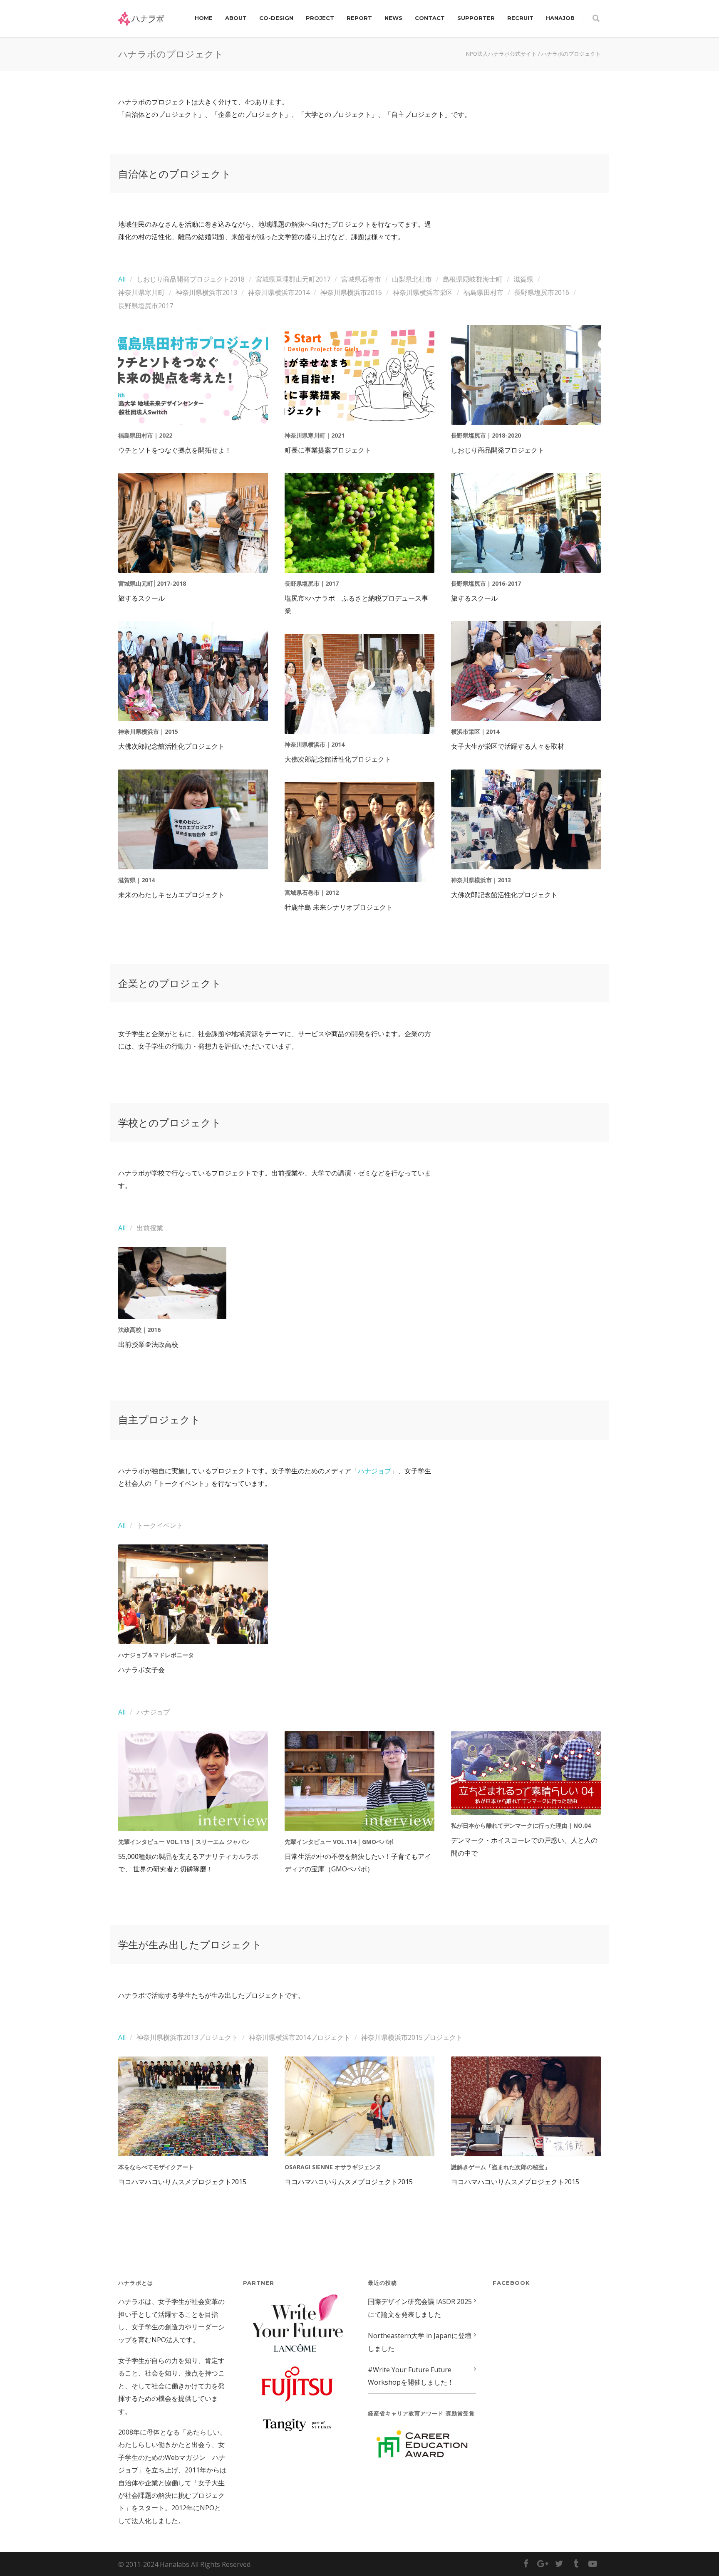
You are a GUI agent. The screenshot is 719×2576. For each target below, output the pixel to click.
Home (204, 18)
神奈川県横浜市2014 (279, 292)
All (122, 279)
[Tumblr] (576, 2564)
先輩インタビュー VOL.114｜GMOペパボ (339, 1842)
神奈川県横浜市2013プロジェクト (187, 2037)
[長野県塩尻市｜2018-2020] (526, 375)
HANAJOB (560, 18)
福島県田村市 (483, 292)
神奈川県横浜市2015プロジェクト (412, 2037)
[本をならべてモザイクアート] (193, 2106)
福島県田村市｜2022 (145, 435)
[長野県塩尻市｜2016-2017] (526, 523)
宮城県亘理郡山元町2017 (293, 279)
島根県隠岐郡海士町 (473, 279)
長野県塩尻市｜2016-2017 (486, 583)
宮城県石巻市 (361, 279)
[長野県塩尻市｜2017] (359, 523)
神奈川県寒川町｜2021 (315, 435)
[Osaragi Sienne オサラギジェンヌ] (359, 2106)
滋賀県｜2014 (136, 880)
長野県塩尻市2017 (146, 306)
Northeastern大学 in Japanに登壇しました (420, 2342)
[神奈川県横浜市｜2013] (526, 819)
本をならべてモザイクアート (156, 2167)
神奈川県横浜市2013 (206, 292)
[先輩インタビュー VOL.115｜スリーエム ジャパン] (193, 1781)
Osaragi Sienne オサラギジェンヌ (333, 2167)
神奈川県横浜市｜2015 (148, 731)
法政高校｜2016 (139, 1330)
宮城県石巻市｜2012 (312, 892)
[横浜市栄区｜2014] (526, 671)
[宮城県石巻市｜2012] (359, 832)
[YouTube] (593, 2564)
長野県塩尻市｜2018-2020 (486, 435)
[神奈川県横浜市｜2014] (359, 684)
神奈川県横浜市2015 (351, 292)
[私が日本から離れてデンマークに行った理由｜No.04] (526, 1773)
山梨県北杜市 (412, 279)
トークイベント (160, 1525)
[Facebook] (526, 2564)
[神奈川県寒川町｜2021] (359, 375)
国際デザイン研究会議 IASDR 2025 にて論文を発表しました (420, 2308)
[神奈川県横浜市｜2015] (193, 671)
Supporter (476, 18)
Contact (430, 18)
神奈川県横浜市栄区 (423, 292)
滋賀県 (523, 279)
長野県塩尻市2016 (542, 292)
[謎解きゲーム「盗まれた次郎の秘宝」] (526, 2106)
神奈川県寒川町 (141, 292)
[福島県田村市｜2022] (193, 375)
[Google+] (543, 2564)
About (236, 18)
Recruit (520, 18)
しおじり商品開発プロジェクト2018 (191, 279)
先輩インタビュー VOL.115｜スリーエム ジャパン (184, 1842)
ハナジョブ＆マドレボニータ (156, 1655)
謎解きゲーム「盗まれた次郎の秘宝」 (501, 2167)
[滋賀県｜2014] (193, 819)
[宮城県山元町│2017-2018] (193, 523)
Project (320, 18)
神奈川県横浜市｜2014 (315, 744)
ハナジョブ (374, 1471)
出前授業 (150, 1228)
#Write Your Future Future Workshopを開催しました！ (411, 2376)
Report (359, 18)
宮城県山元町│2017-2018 (152, 583)
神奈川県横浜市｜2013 (481, 880)
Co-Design (276, 18)
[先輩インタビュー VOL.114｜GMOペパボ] (359, 1781)
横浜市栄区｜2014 (475, 731)
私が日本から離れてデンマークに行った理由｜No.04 (521, 1825)
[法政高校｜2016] (172, 1283)
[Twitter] (559, 2564)
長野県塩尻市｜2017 (312, 583)
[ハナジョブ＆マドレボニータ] (193, 1594)
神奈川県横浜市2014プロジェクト (300, 2037)
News (393, 18)
